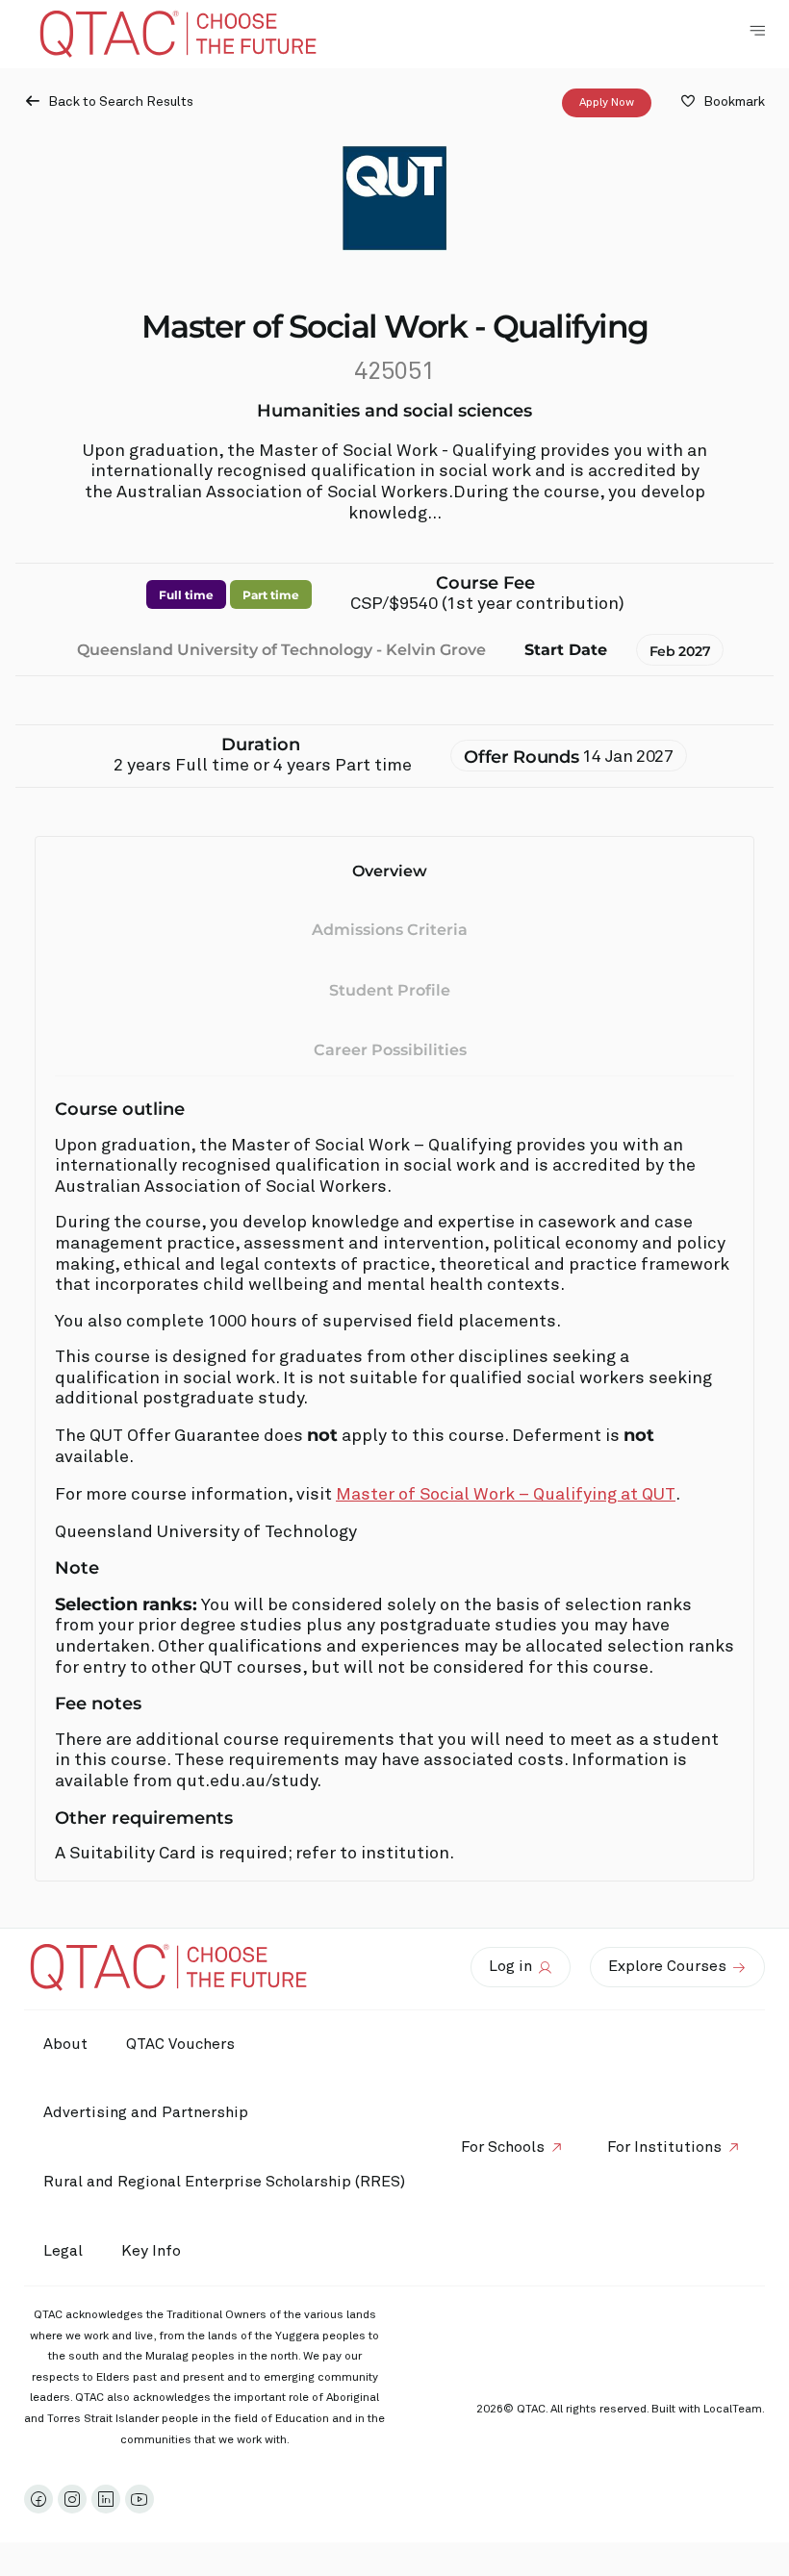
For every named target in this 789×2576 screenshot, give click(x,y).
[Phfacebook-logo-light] (38, 2499)
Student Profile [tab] (390, 990)
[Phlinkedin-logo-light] (106, 2499)
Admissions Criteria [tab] (390, 930)
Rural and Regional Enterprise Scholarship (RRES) (224, 2182)
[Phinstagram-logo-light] (72, 2499)
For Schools (503, 2147)
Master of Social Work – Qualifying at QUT (506, 1495)
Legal (63, 2251)
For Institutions (664, 2147)
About (65, 2044)
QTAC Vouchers (180, 2044)
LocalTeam (733, 2410)
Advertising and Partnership (146, 2112)
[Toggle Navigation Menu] (757, 31)
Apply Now (607, 103)
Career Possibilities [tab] (390, 1050)
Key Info (151, 2251)
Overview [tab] (390, 871)
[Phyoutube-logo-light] (140, 2499)
